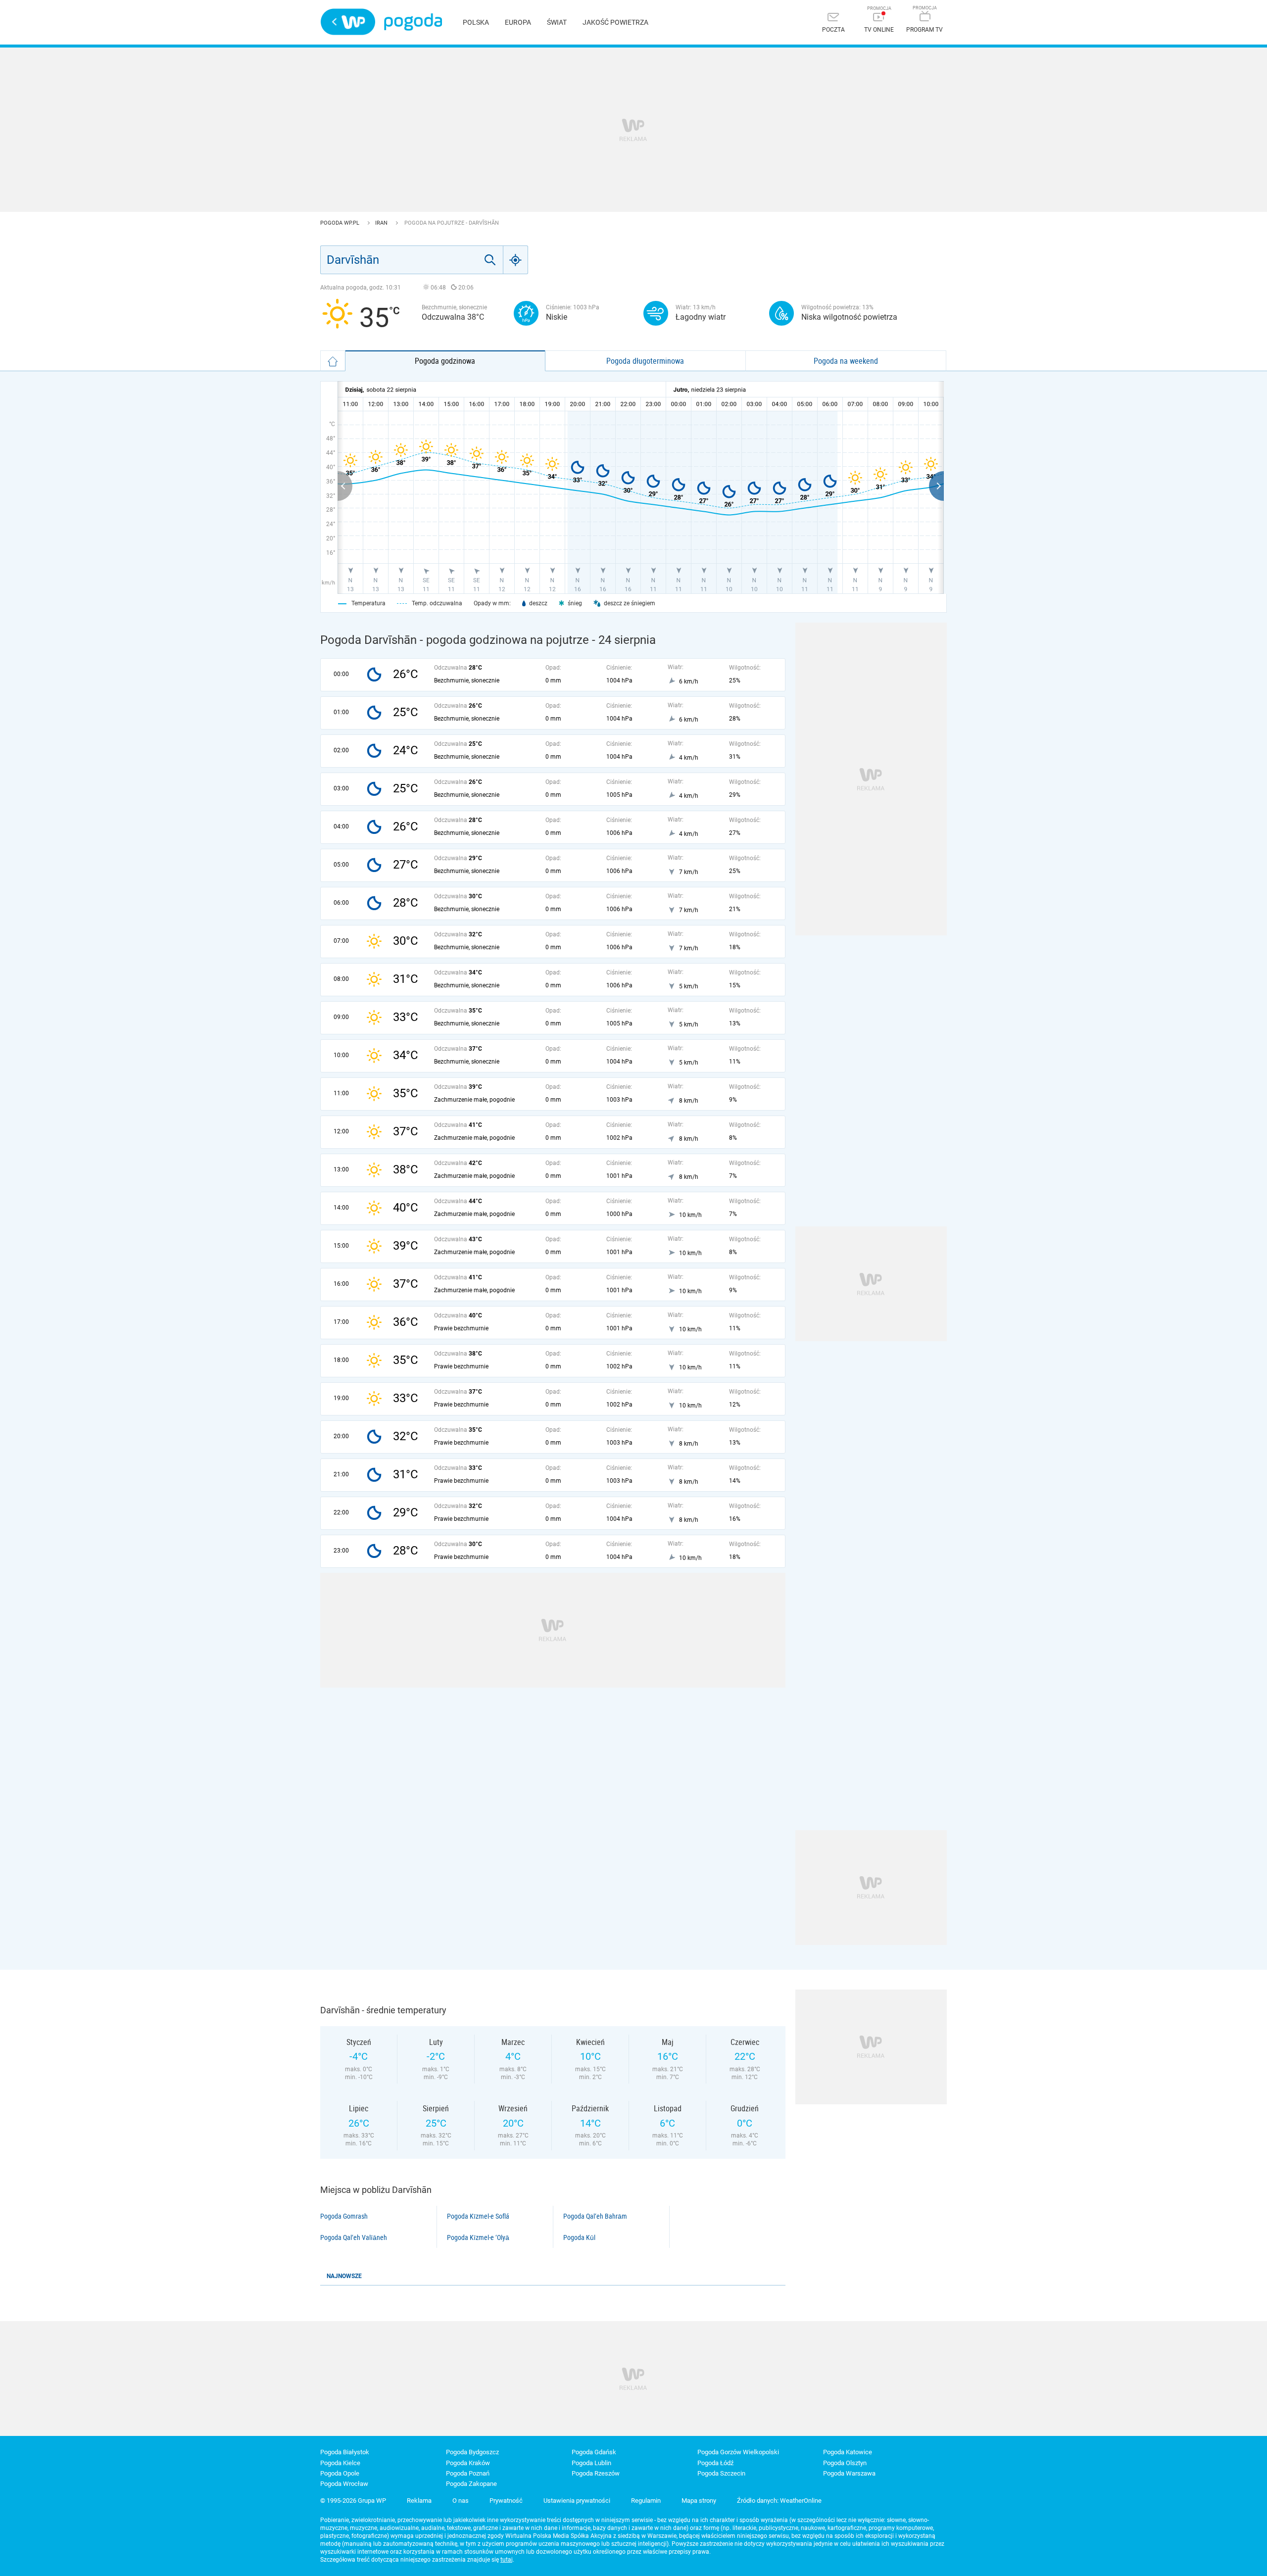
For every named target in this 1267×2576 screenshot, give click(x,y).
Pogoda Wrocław (344, 2484)
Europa (518, 22)
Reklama (419, 2501)
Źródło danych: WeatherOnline (779, 2501)
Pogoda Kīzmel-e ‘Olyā (478, 2237)
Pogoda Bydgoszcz (472, 2452)
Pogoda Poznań (468, 2473)
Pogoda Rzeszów (596, 2473)
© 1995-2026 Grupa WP (353, 2501)
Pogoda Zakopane (471, 2484)
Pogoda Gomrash (344, 2216)
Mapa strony (699, 2501)
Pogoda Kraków (468, 2463)
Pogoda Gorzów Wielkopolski (738, 2452)
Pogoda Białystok (345, 2452)
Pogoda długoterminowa (645, 361)
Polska (476, 22)
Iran (382, 223)
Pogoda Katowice (848, 2452)
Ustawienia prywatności (577, 2501)
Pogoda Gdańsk (594, 2452)
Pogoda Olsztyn (845, 2463)
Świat (557, 22)
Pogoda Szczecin (721, 2473)
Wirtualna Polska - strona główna (348, 22)
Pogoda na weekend (846, 361)
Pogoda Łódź (715, 2463)
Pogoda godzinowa (445, 361)
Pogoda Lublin (591, 2463)
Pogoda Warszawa (849, 2473)
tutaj (507, 2560)
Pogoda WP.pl (341, 223)
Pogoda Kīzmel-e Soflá (478, 2216)
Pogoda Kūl (579, 2237)
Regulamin (646, 2501)
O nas (461, 2501)
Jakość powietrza (615, 22)
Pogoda (413, 22)
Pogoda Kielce (340, 2463)
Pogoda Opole (340, 2473)
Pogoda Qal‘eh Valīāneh (354, 2237)
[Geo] (516, 260)
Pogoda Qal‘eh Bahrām (595, 2216)
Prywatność (506, 2501)
